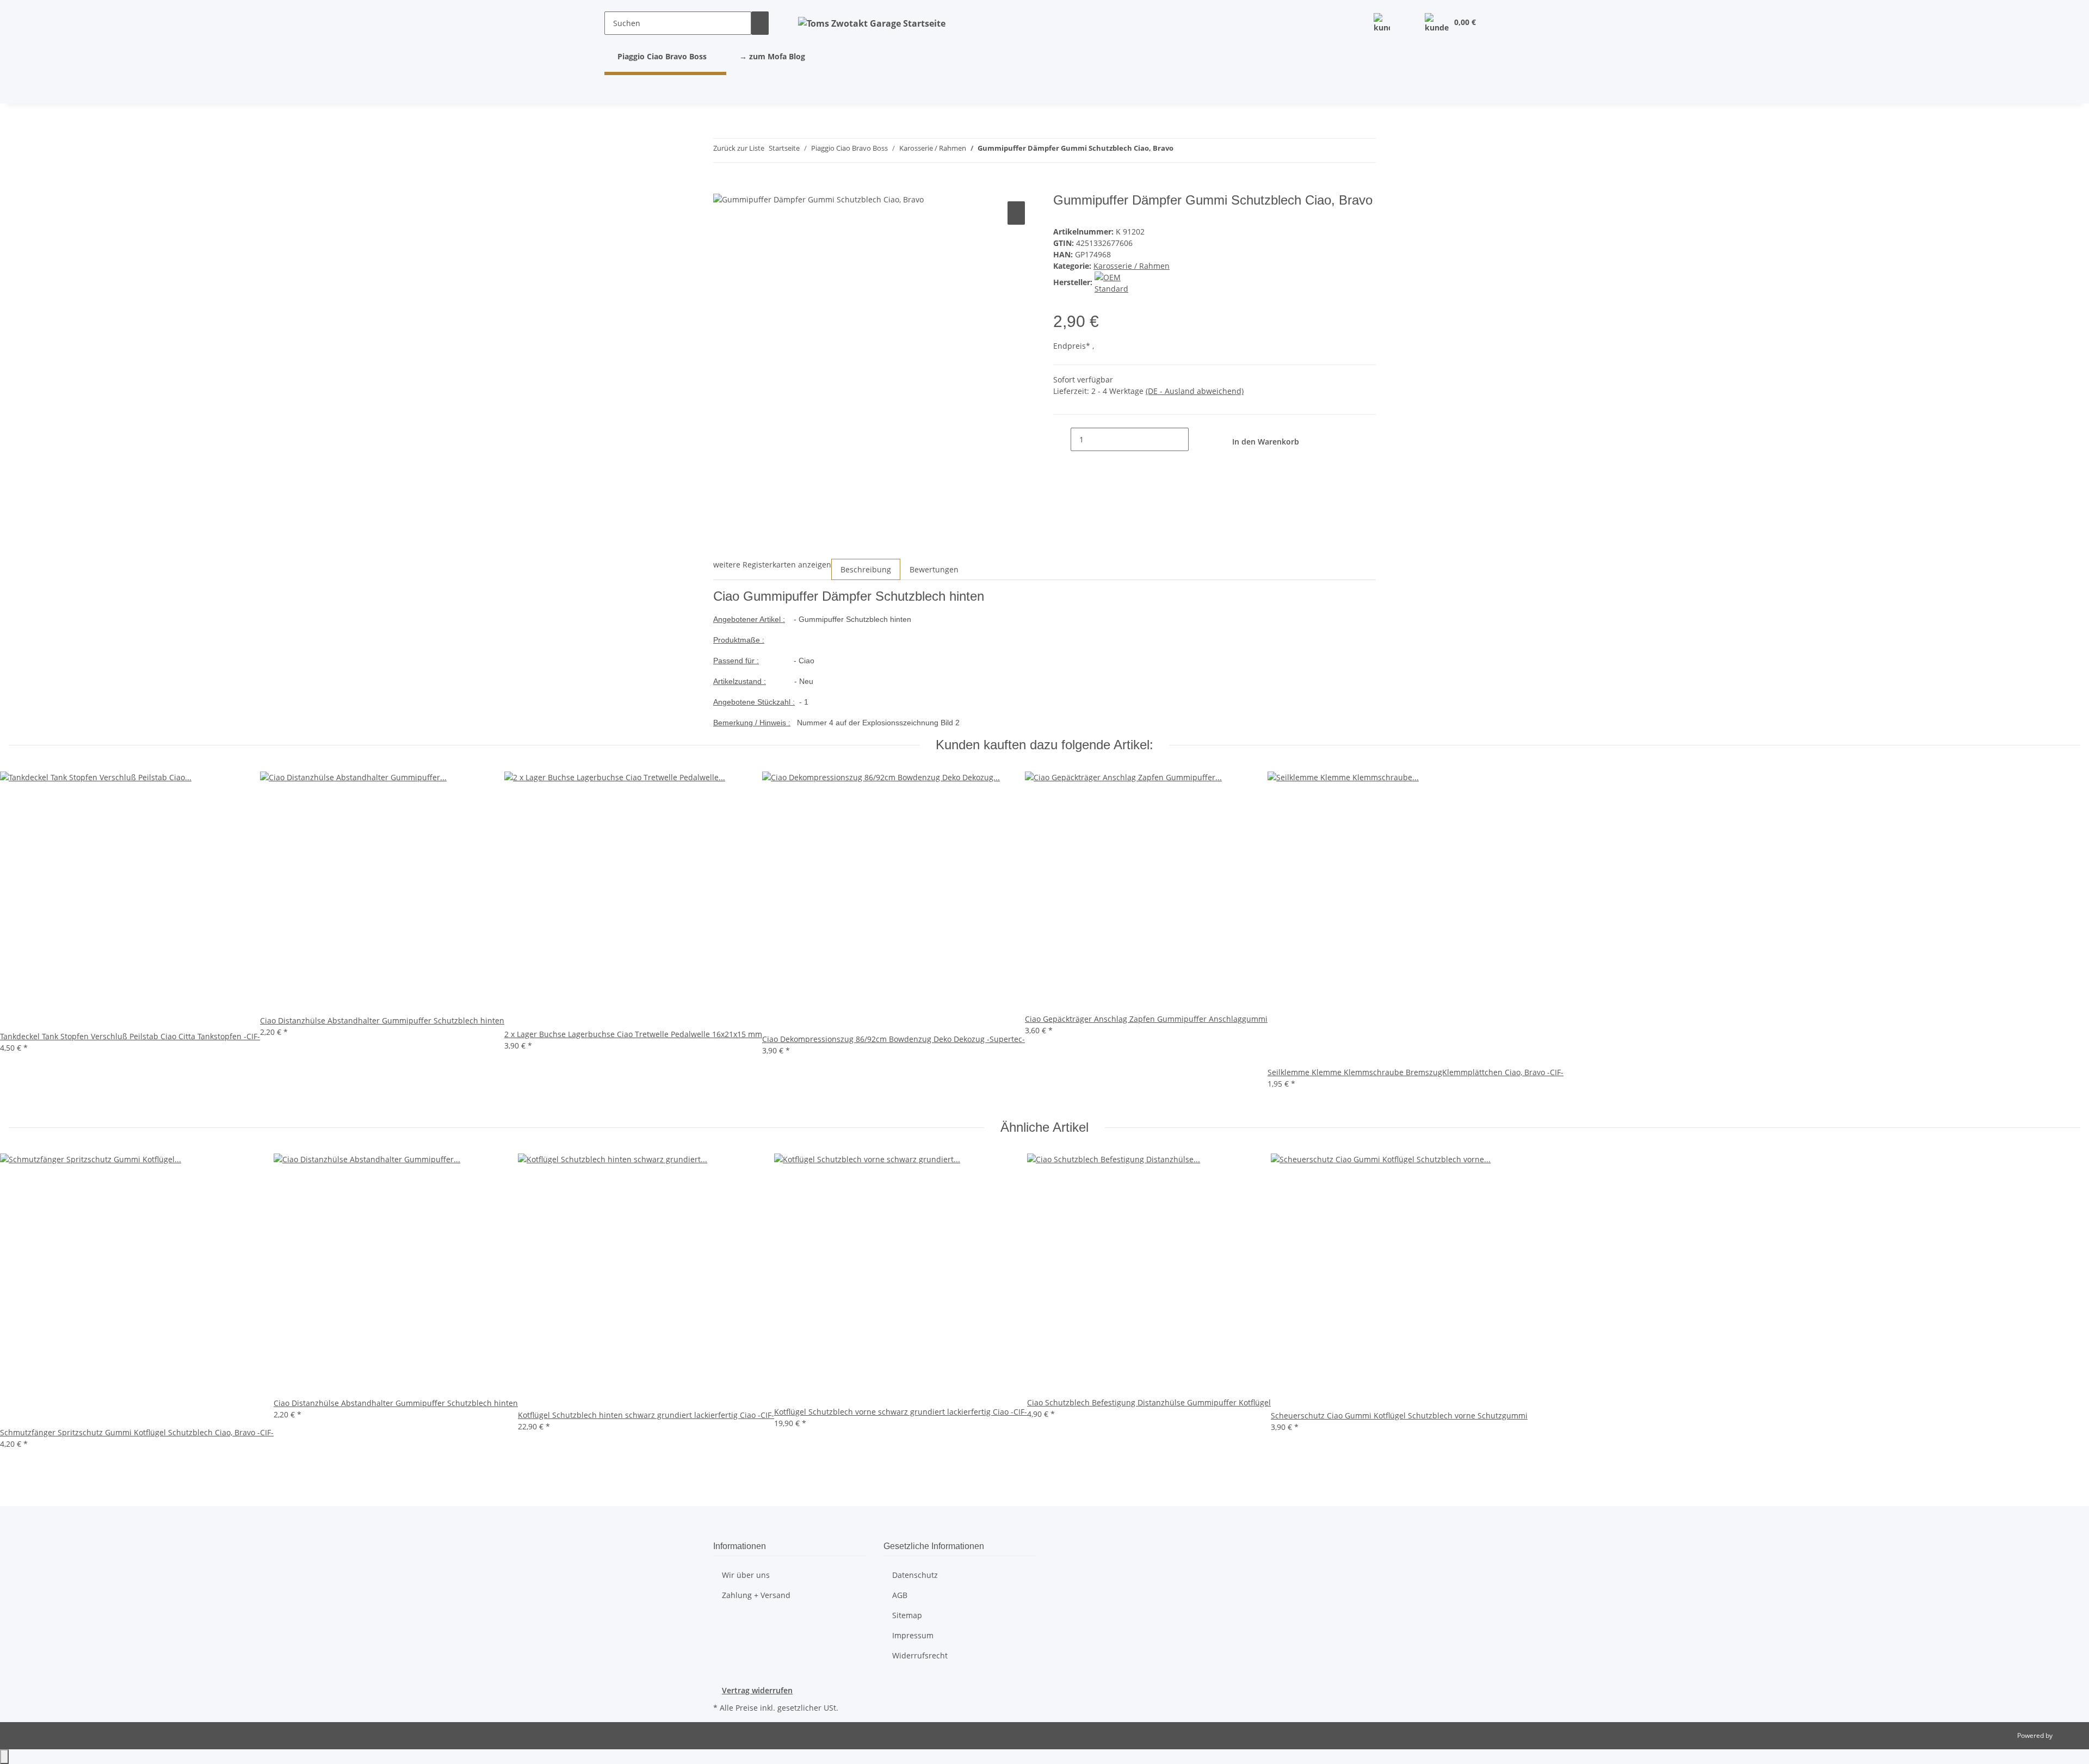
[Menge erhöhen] (1197, 439)
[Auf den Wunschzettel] (1016, 213)
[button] (1382, 23)
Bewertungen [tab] (934, 569)
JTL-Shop (2067, 1735)
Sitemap (907, 1615)
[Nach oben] (4, 1757)
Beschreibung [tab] (866, 569)
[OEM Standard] (1124, 282)
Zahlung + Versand (756, 1595)
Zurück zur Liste (739, 148)
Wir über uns (746, 1575)
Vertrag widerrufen (757, 1690)
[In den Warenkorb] (722, 187)
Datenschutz (915, 1575)
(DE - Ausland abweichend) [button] (1195, 391)
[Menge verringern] (1062, 439)
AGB (900, 1595)
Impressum (913, 1635)
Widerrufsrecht (920, 1655)
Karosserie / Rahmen (1132, 266)
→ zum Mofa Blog (772, 56)
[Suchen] (760, 23)
